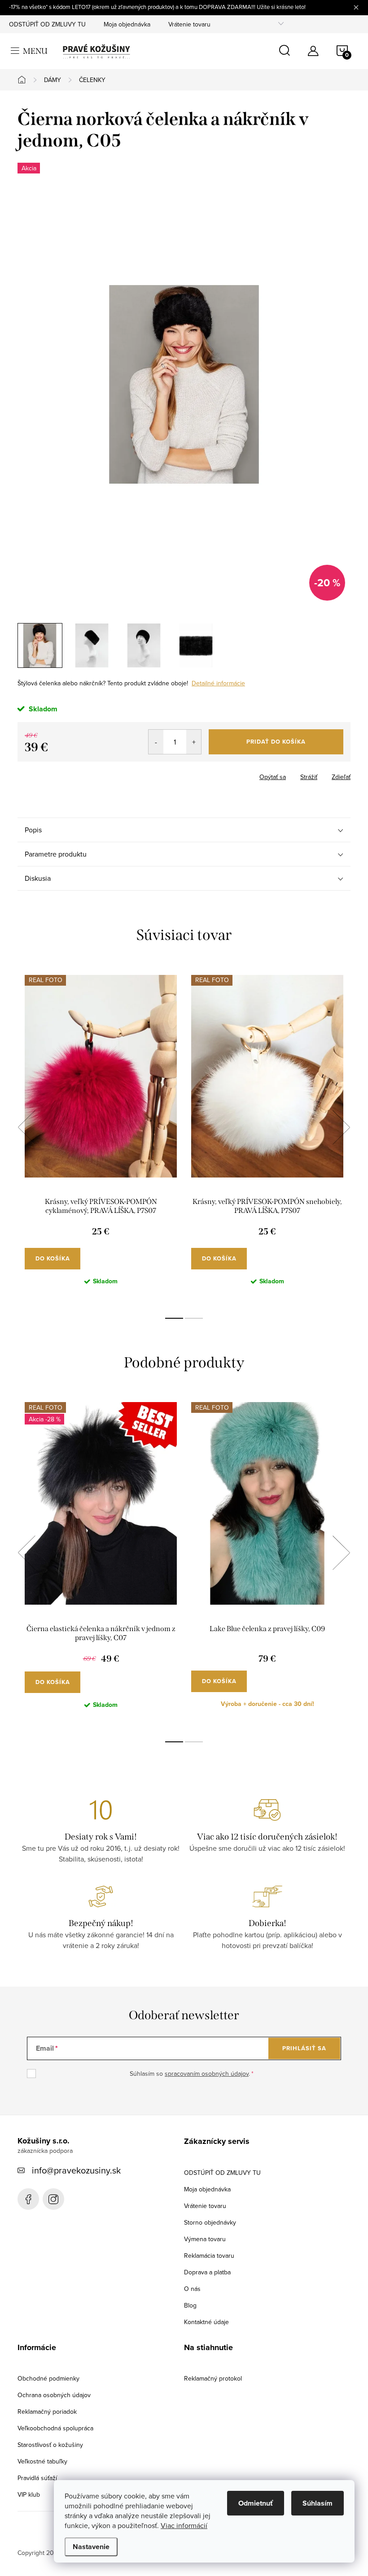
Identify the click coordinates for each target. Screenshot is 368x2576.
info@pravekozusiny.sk (76, 2170)
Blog (190, 2305)
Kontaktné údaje (206, 2322)
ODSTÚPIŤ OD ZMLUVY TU (47, 24)
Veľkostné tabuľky (42, 2461)
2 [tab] (194, 1318)
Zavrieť (64, 774)
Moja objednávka (127, 24)
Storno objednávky (210, 2222)
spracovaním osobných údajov (207, 2074)
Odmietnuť (256, 2503)
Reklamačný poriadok (47, 2411)
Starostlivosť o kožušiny (50, 2445)
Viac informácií (184, 2525)
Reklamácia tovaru (209, 2256)
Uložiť (33, 775)
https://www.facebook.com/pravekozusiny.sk (28, 2199)
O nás (192, 2289)
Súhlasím (318, 2503)
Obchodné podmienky (48, 2378)
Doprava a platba (207, 2272)
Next (341, 1127)
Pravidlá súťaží (37, 2478)
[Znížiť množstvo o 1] (156, 742)
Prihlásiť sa (304, 2048)
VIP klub (29, 2494)
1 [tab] (174, 1318)
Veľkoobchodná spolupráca (55, 2428)
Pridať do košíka (276, 742)
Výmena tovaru (205, 2239)
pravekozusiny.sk (53, 2199)
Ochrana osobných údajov (54, 2395)
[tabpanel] (101, 1137)
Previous (26, 1127)
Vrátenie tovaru (189, 24)
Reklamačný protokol (213, 2378)
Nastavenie (91, 2547)
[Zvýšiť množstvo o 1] (194, 742)
